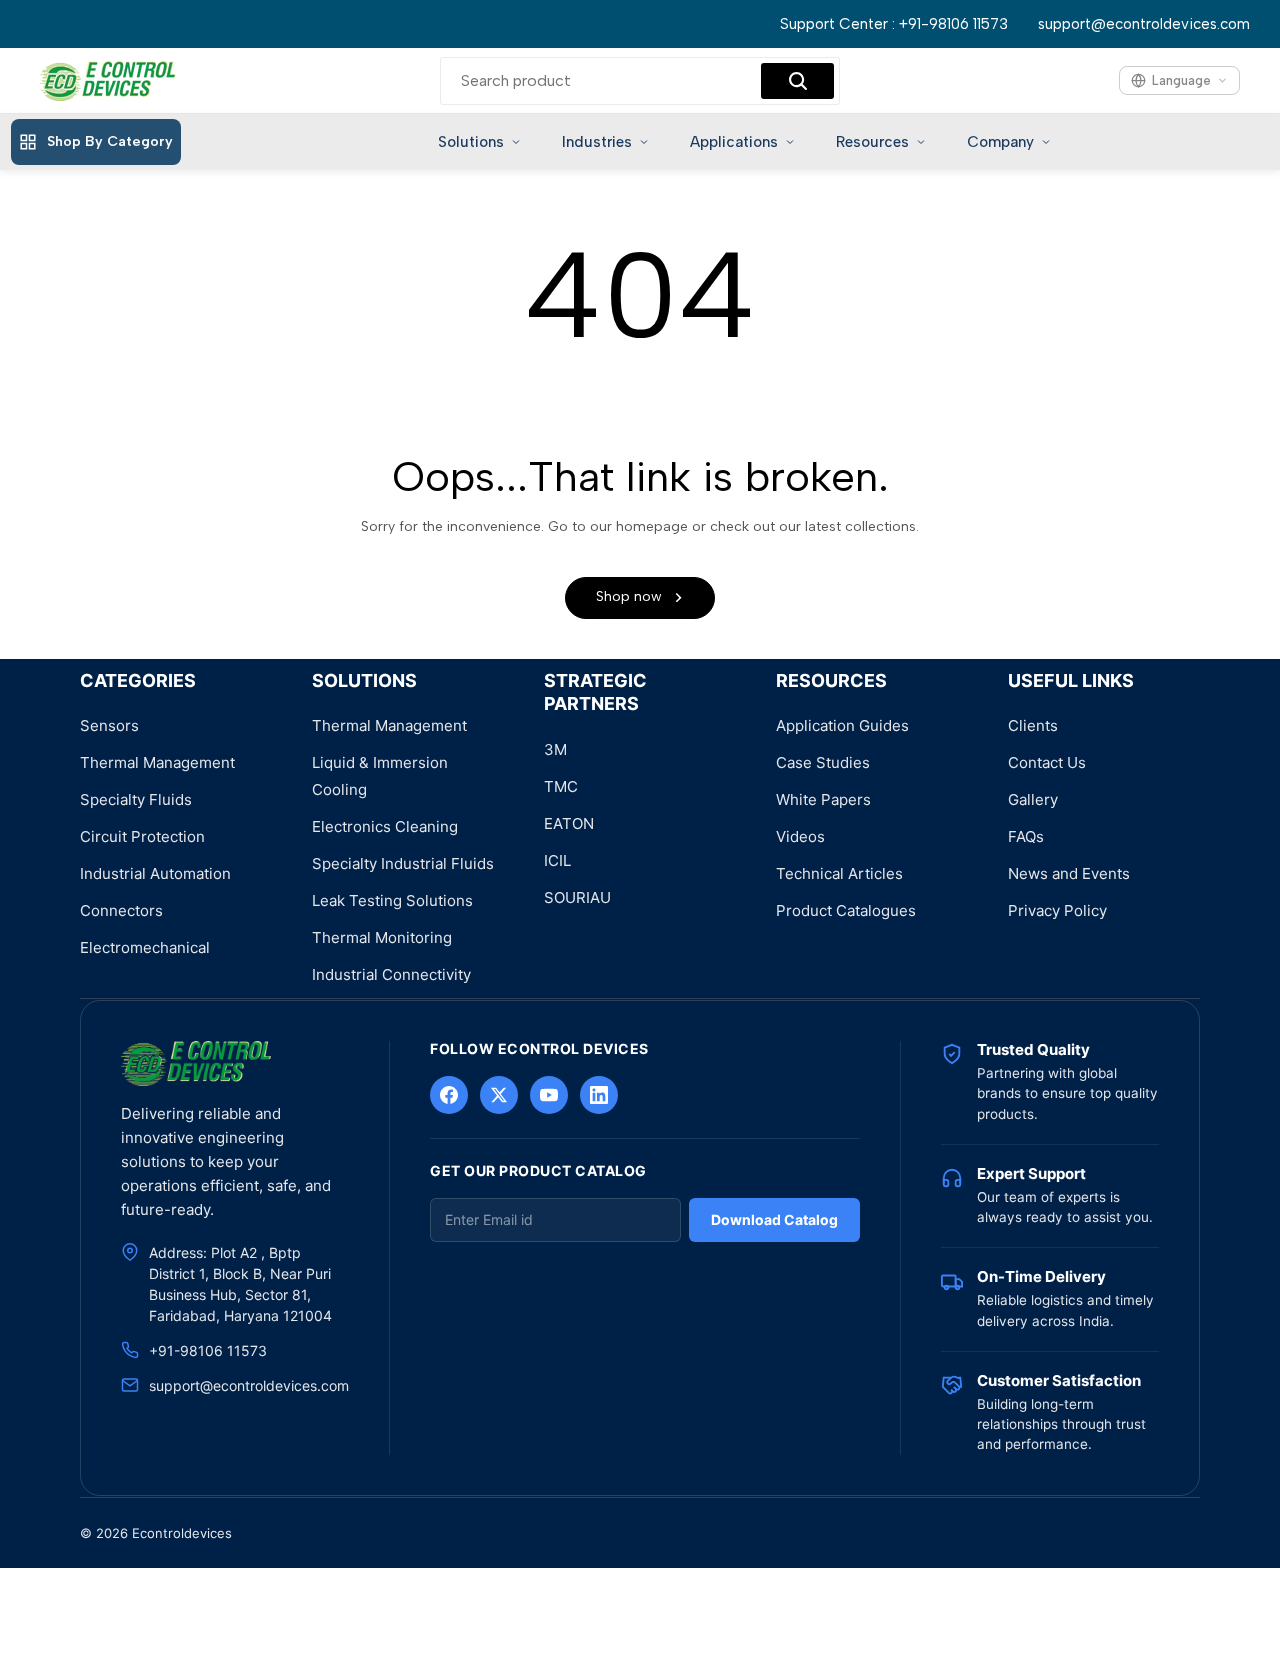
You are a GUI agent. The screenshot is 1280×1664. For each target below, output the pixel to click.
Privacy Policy (1057, 910)
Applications (734, 142)
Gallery (1033, 799)
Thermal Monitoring (382, 937)
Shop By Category (110, 141)
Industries (597, 142)
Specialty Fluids (136, 799)
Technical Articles (839, 873)
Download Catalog (774, 1219)
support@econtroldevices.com (1144, 24)
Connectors (121, 910)
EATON (569, 823)
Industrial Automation (155, 873)
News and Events (1069, 873)
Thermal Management (157, 762)
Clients (1033, 725)
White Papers (823, 799)
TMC (561, 786)
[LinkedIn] (599, 1095)
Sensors (109, 725)
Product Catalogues (846, 910)
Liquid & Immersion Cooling (380, 776)
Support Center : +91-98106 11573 (894, 24)
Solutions (471, 142)
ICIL (557, 860)
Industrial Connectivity (391, 974)
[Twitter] (499, 1095)
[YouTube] (549, 1095)
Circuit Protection (142, 836)
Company (1000, 142)
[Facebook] (449, 1095)
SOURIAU (577, 897)
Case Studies (823, 762)
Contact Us (1047, 762)
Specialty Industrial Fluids (403, 863)
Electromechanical (145, 947)
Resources (872, 142)
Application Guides (842, 725)
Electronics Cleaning (385, 826)
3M (555, 749)
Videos (800, 836)
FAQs (1026, 836)
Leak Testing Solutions (392, 900)
